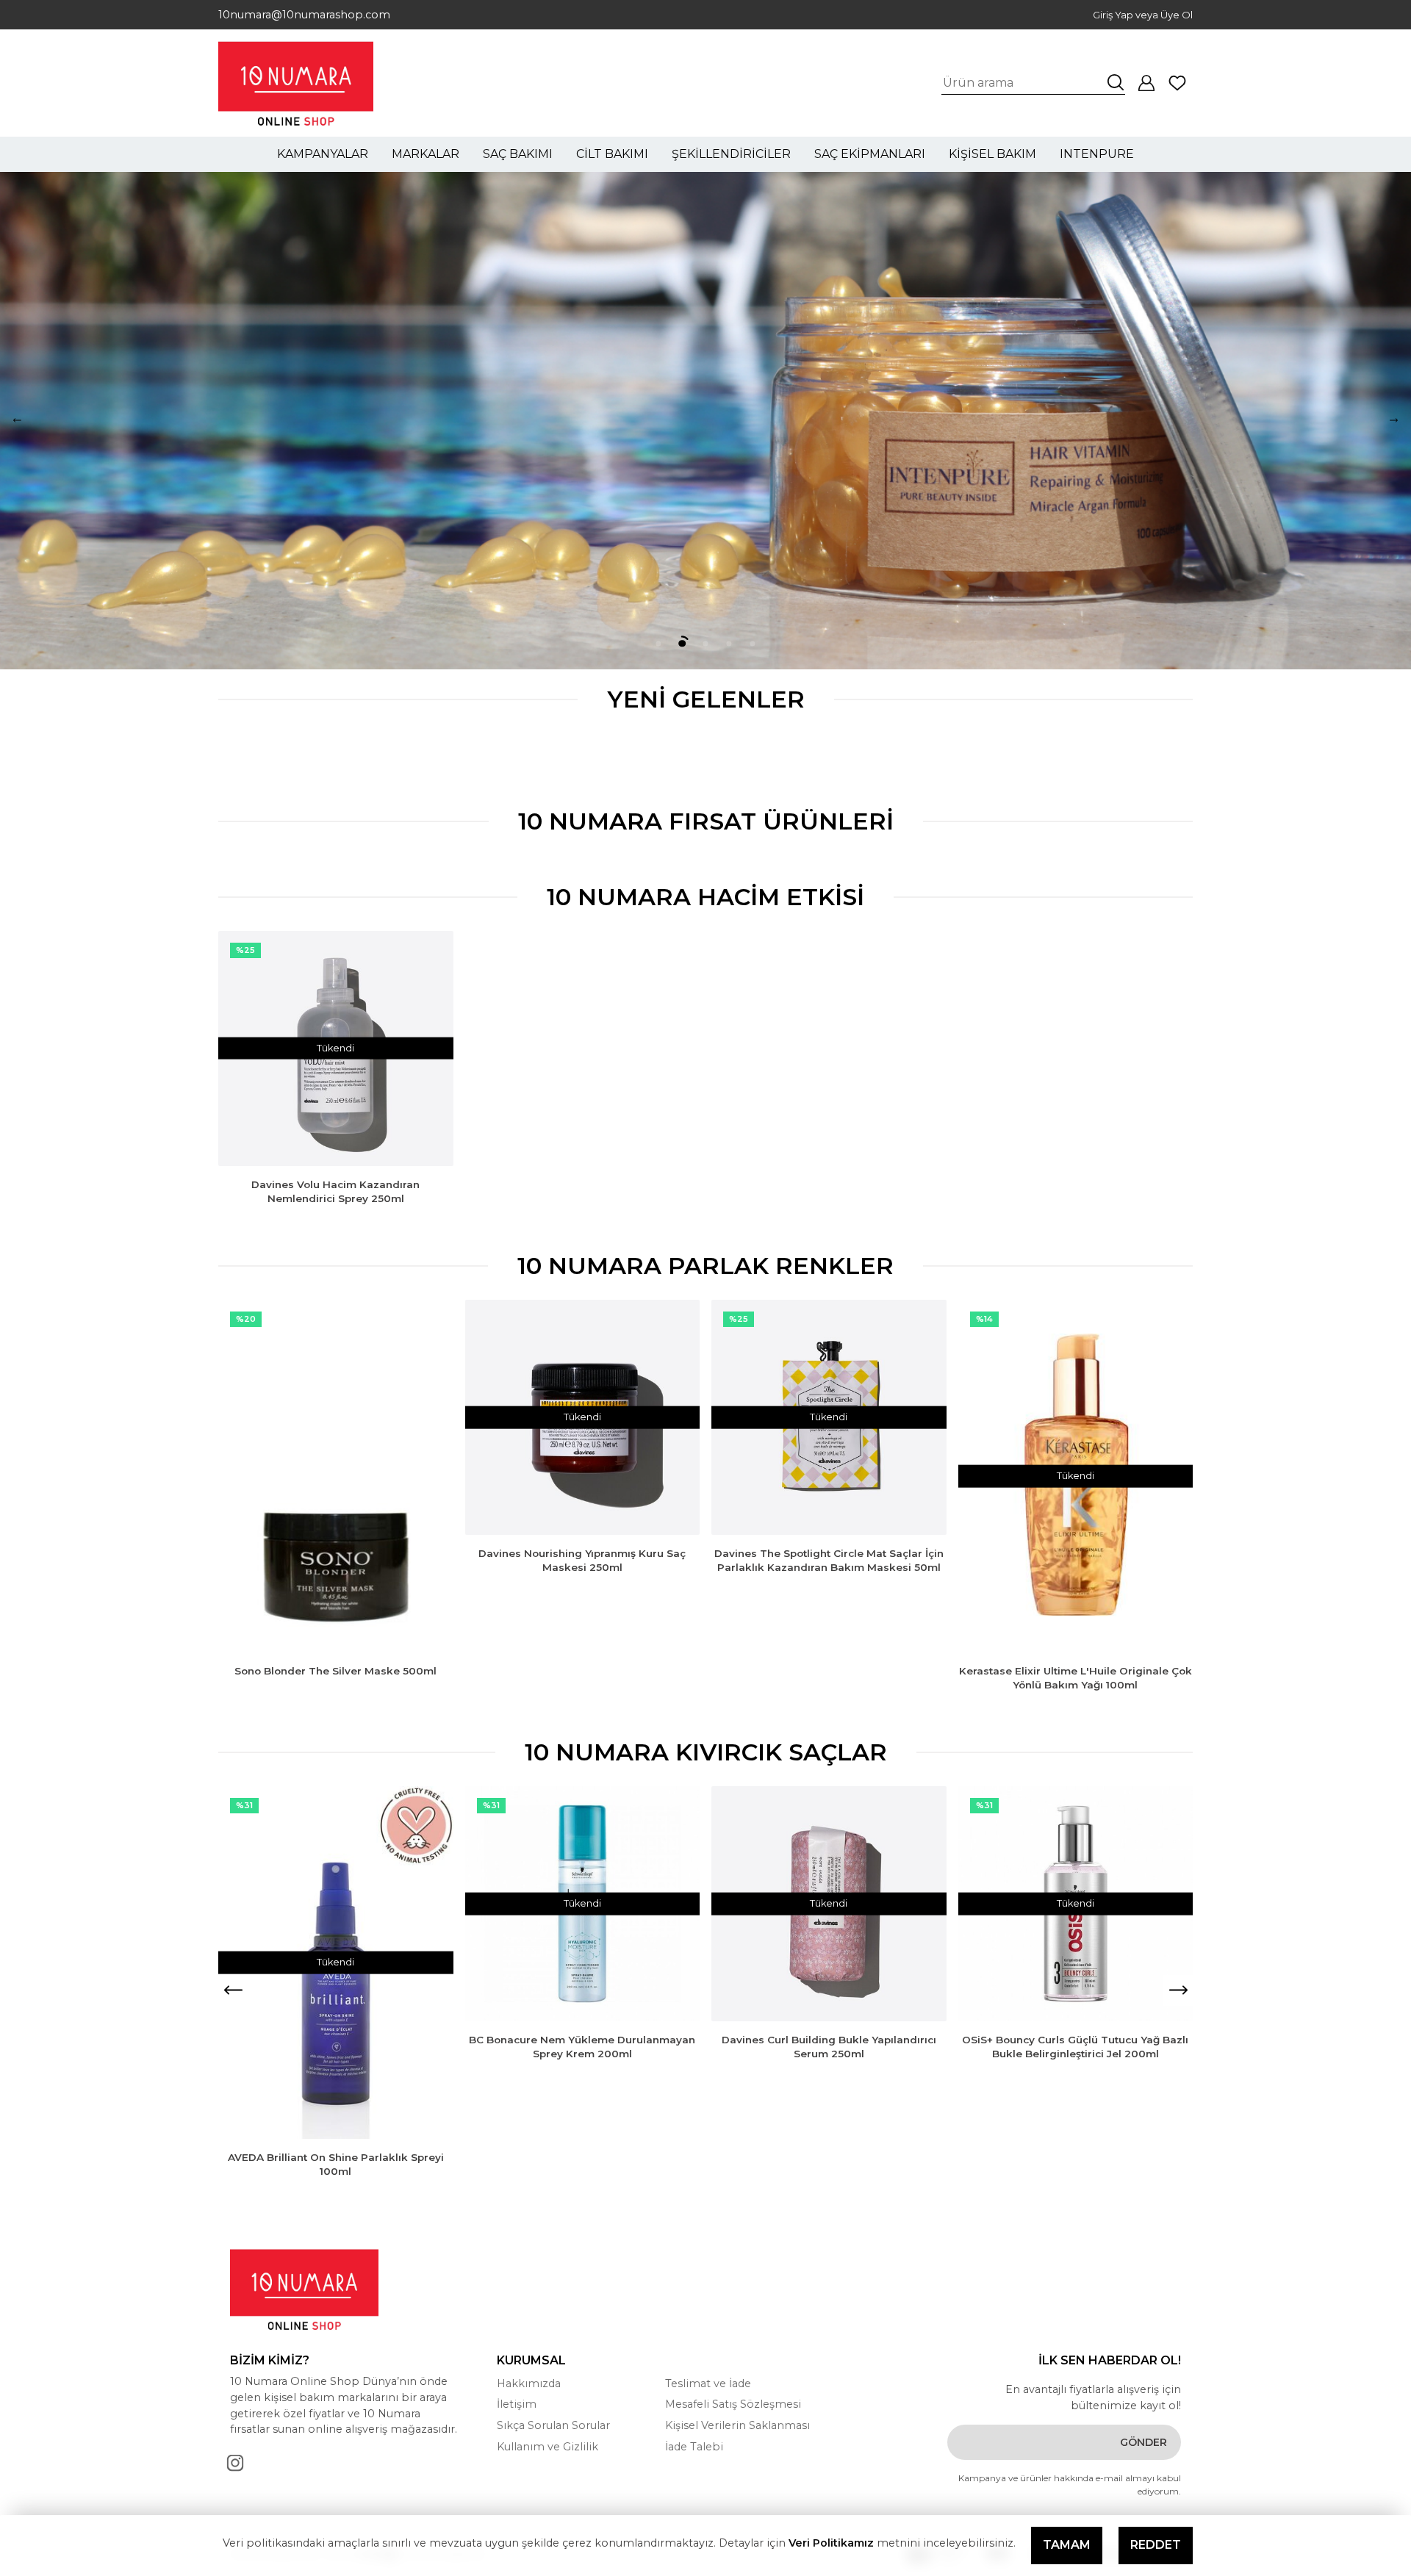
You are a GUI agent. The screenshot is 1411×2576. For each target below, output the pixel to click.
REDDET (1156, 2545)
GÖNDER (1143, 2442)
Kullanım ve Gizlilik (547, 2447)
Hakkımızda (529, 2383)
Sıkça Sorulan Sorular (553, 2425)
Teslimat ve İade (708, 2383)
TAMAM (1067, 2545)
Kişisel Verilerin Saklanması (737, 2425)
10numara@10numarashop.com (304, 14)
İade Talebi (694, 2447)
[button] (1394, 421)
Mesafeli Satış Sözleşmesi (733, 2404)
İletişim (517, 2404)
